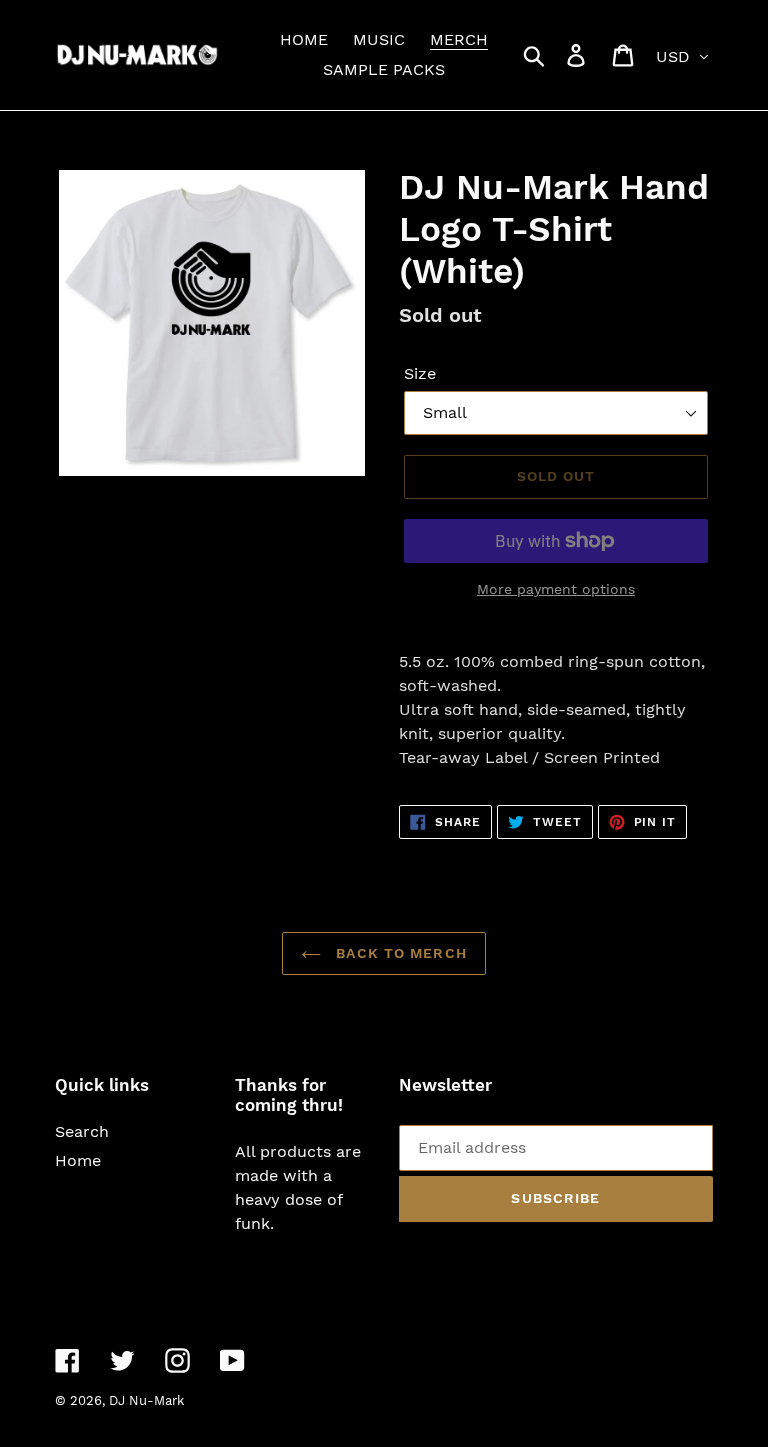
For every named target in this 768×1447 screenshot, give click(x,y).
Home (78, 1160)
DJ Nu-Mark (146, 1400)
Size (420, 373)
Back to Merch (399, 953)
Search (82, 1131)
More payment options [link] (556, 589)
